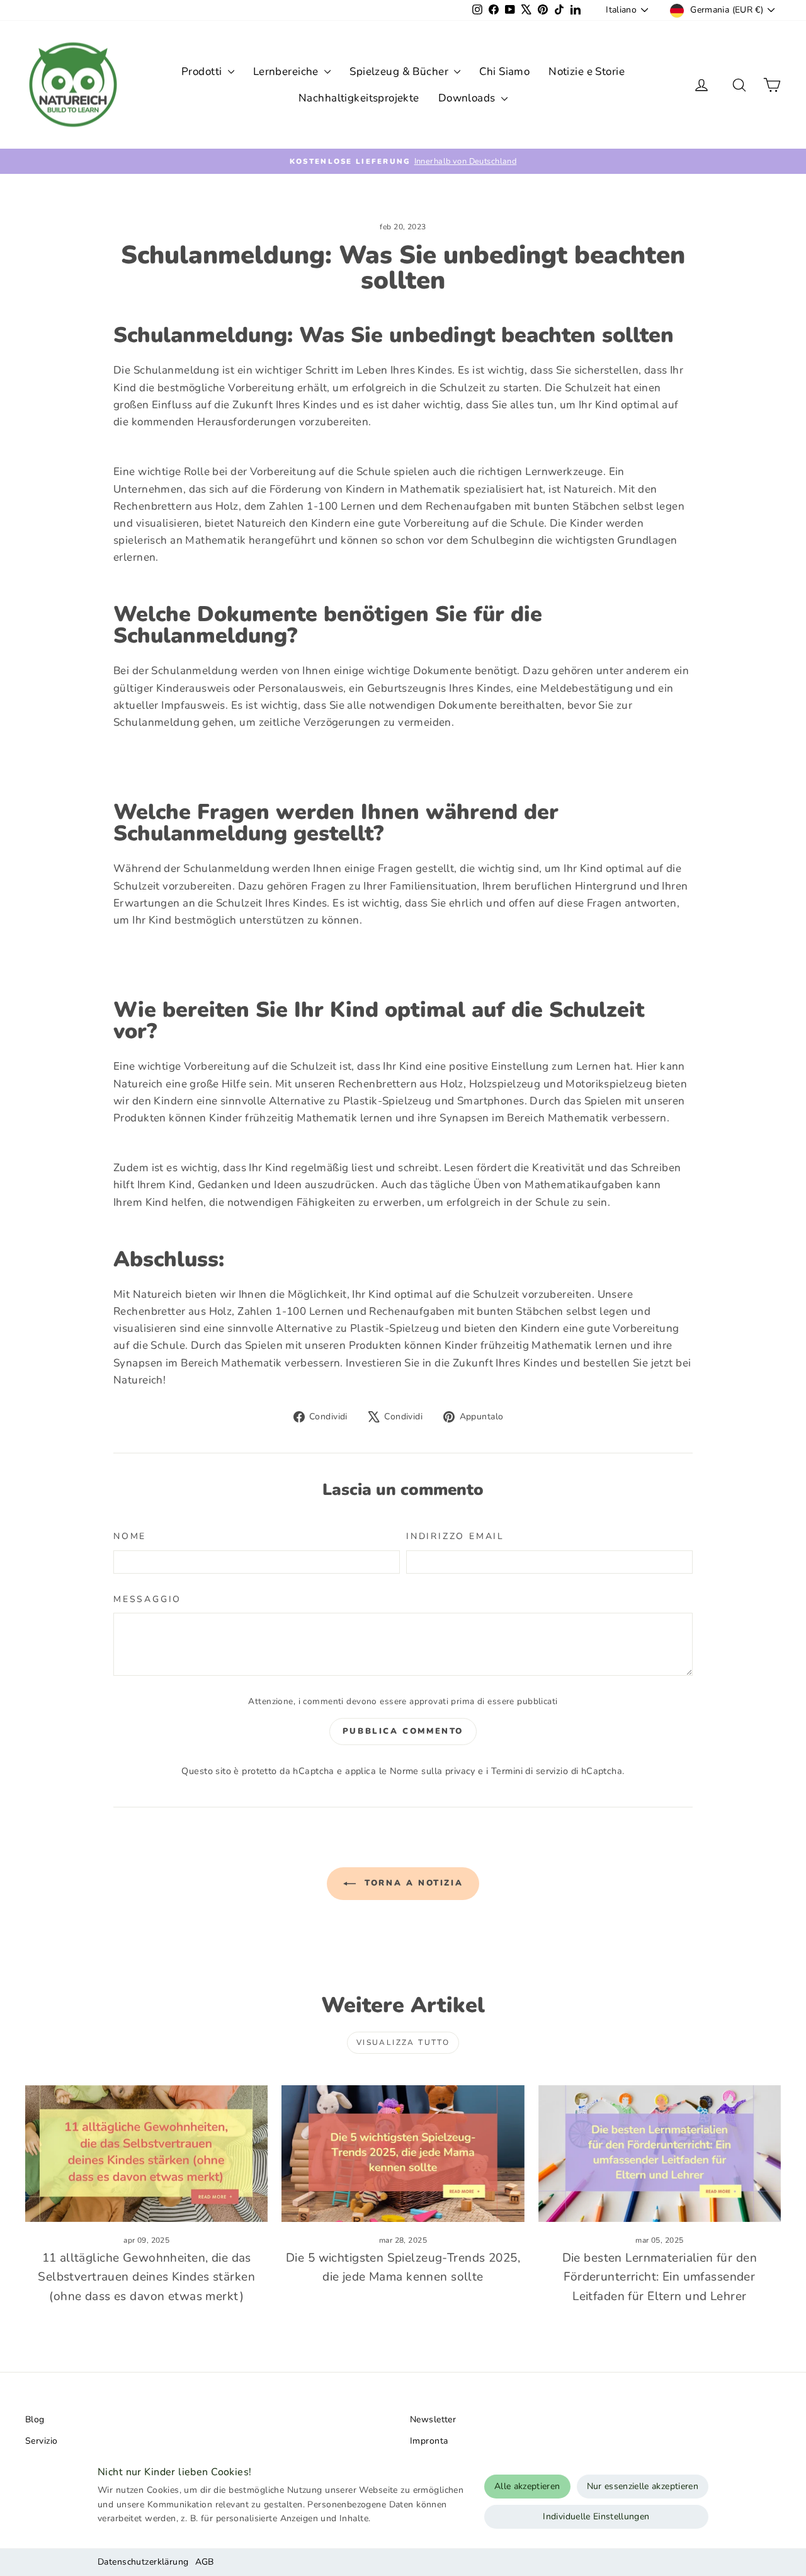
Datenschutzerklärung (143, 2562)
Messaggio (147, 1599)
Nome (130, 1536)
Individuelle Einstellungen (596, 2516)
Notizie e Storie (587, 72)
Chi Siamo (504, 72)
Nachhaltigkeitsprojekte (359, 98)
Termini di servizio (530, 1771)
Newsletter (433, 2419)
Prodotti (203, 72)
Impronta (429, 2441)
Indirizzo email (455, 1536)
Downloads (468, 98)
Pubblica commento (403, 1731)
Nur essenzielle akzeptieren (643, 2486)
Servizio (41, 2441)
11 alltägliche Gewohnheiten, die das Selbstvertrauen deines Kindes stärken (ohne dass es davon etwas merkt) (146, 2277)
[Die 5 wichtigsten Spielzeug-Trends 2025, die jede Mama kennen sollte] (403, 2154)
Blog (35, 2419)
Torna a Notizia (412, 1883)
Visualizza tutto (403, 2042)
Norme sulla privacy (433, 1771)
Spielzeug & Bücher (400, 72)
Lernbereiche (287, 72)
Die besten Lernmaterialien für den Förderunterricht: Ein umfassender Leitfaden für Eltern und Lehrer (660, 2277)
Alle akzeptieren (527, 2486)
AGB (205, 2562)
